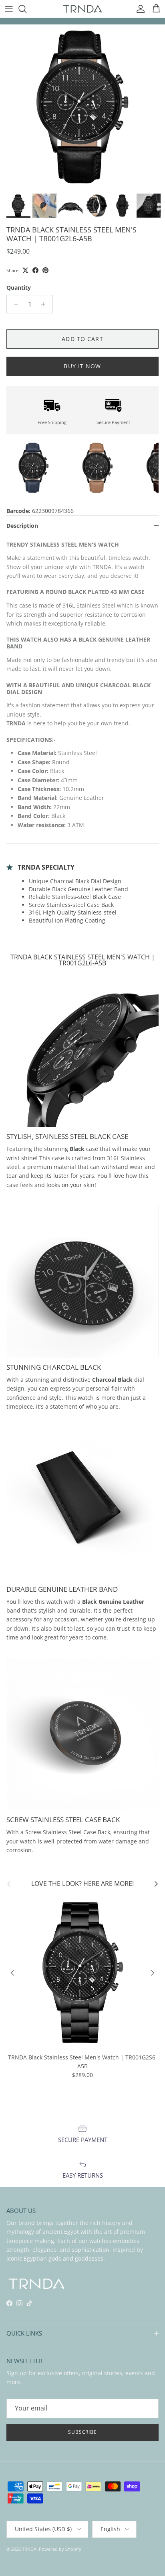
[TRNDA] (82, 9)
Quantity (19, 288)
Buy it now (82, 366)
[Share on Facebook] (35, 270)
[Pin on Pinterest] (45, 270)
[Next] (153, 1973)
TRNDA (29, 2549)
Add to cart (82, 339)
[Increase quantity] (45, 304)
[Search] (26, 9)
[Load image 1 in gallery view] (82, 107)
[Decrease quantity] (14, 304)
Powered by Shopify (60, 2549)
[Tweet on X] (25, 270)
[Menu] (9, 9)
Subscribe (83, 2432)
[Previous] (12, 1973)
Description (22, 526)
